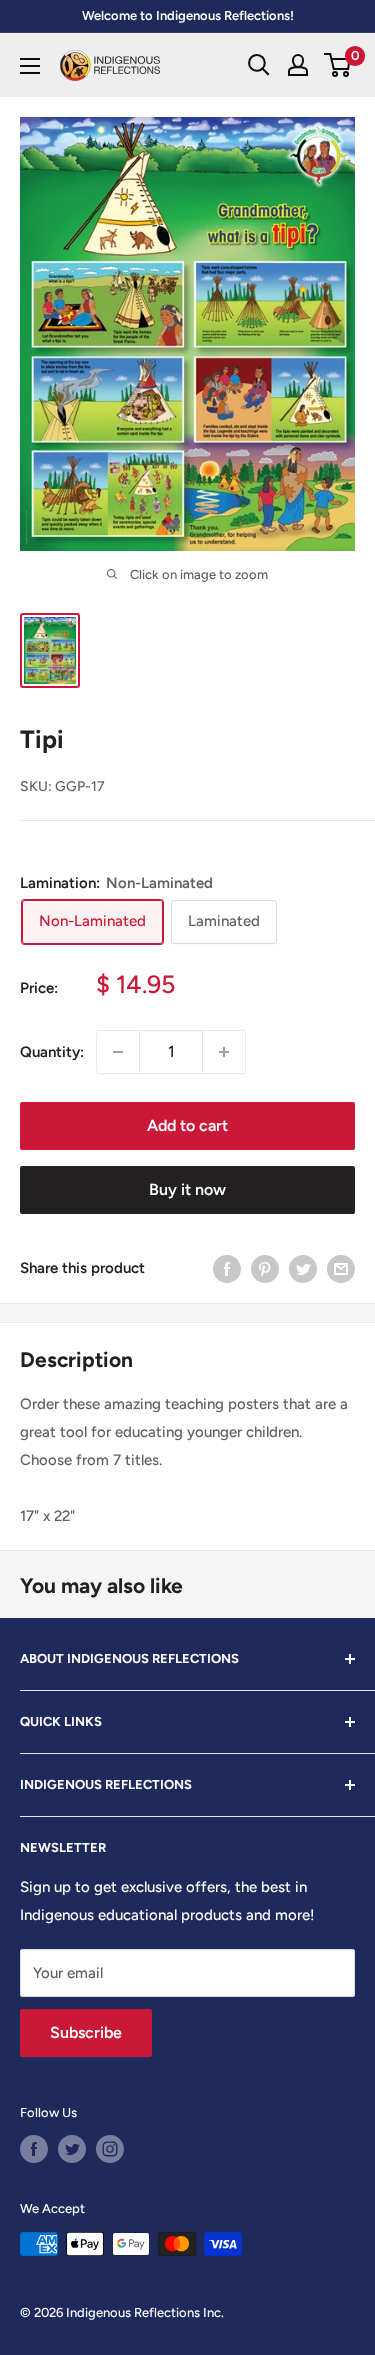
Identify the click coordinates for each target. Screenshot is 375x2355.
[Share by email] (341, 1268)
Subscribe (86, 2032)
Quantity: (52, 1052)
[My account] (298, 65)
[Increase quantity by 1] (224, 1052)
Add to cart (187, 1125)
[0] (338, 65)
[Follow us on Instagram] (110, 2149)
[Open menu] (30, 66)
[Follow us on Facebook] (34, 2149)
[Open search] (259, 65)
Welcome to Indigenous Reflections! (188, 15)
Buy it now (187, 1189)
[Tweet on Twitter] (303, 1268)
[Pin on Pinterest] (265, 1268)
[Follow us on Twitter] (72, 2149)
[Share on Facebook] (227, 1268)
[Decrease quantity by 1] (118, 1052)
